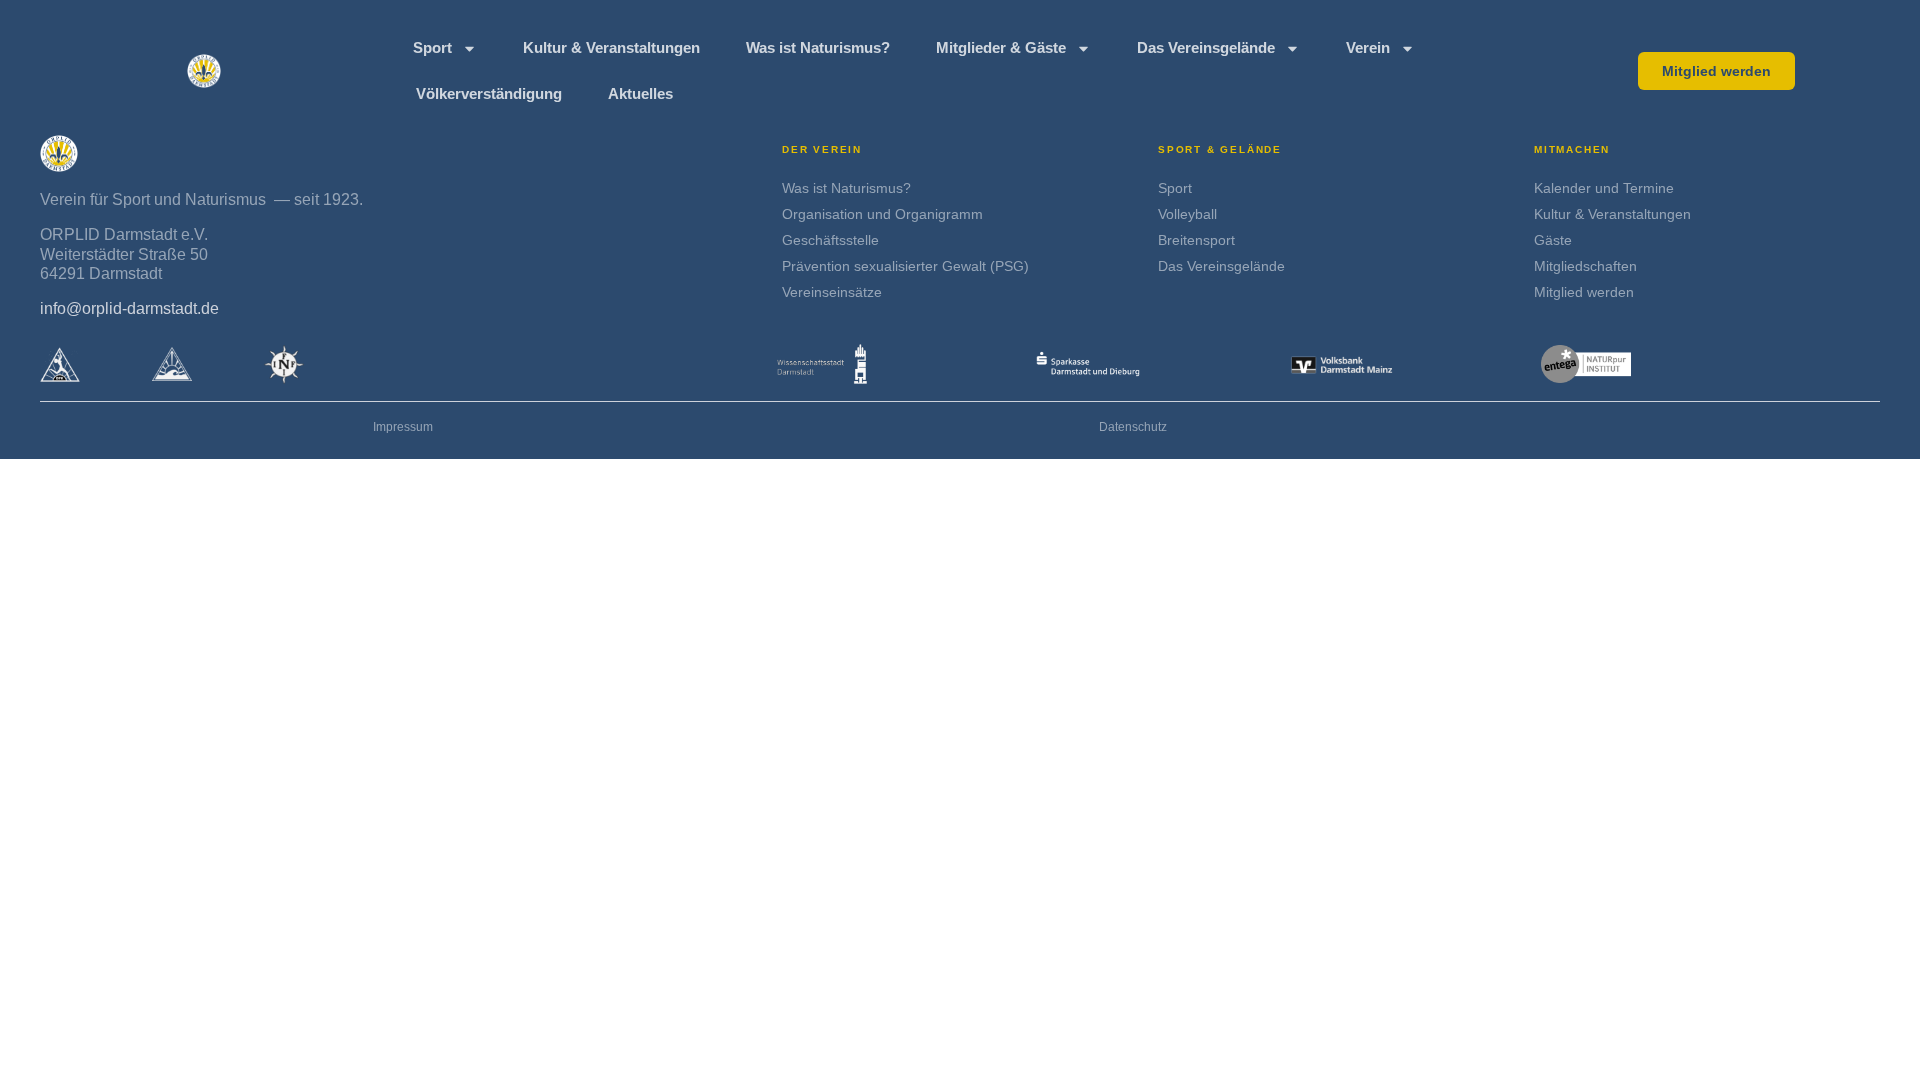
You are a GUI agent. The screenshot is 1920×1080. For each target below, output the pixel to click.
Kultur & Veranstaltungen (611, 47)
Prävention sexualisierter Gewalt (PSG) (905, 266)
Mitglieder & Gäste (1001, 47)
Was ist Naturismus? (818, 47)
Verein (1368, 47)
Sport (432, 47)
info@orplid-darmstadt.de (129, 308)
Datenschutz (1133, 427)
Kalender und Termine (1604, 188)
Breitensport (1196, 240)
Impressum (403, 427)
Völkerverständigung (489, 93)
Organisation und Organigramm (882, 214)
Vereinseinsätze (832, 292)
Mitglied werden (1584, 292)
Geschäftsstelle (830, 240)
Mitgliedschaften (1585, 266)
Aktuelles (640, 93)
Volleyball (1187, 214)
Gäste (1553, 240)
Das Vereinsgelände (1206, 47)
